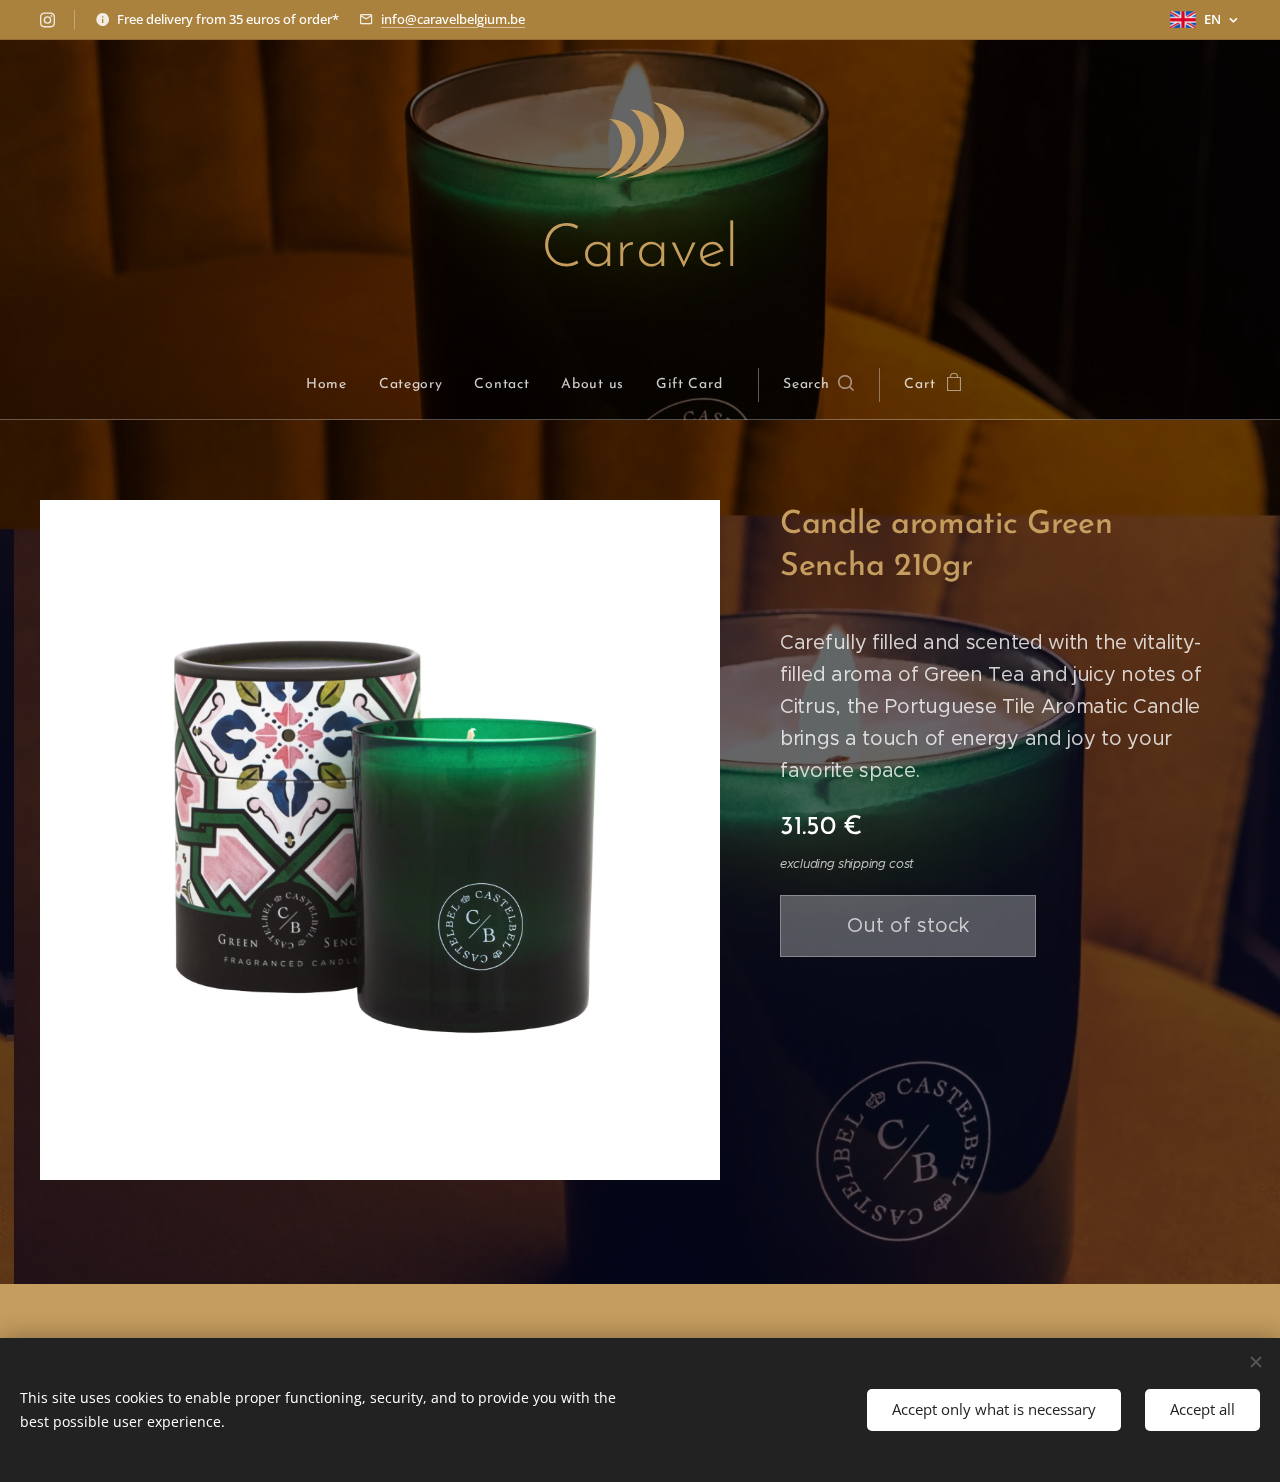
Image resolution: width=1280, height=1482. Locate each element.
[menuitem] (334, 385)
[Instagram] (47, 20)
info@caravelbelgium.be (453, 19)
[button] (818, 385)
